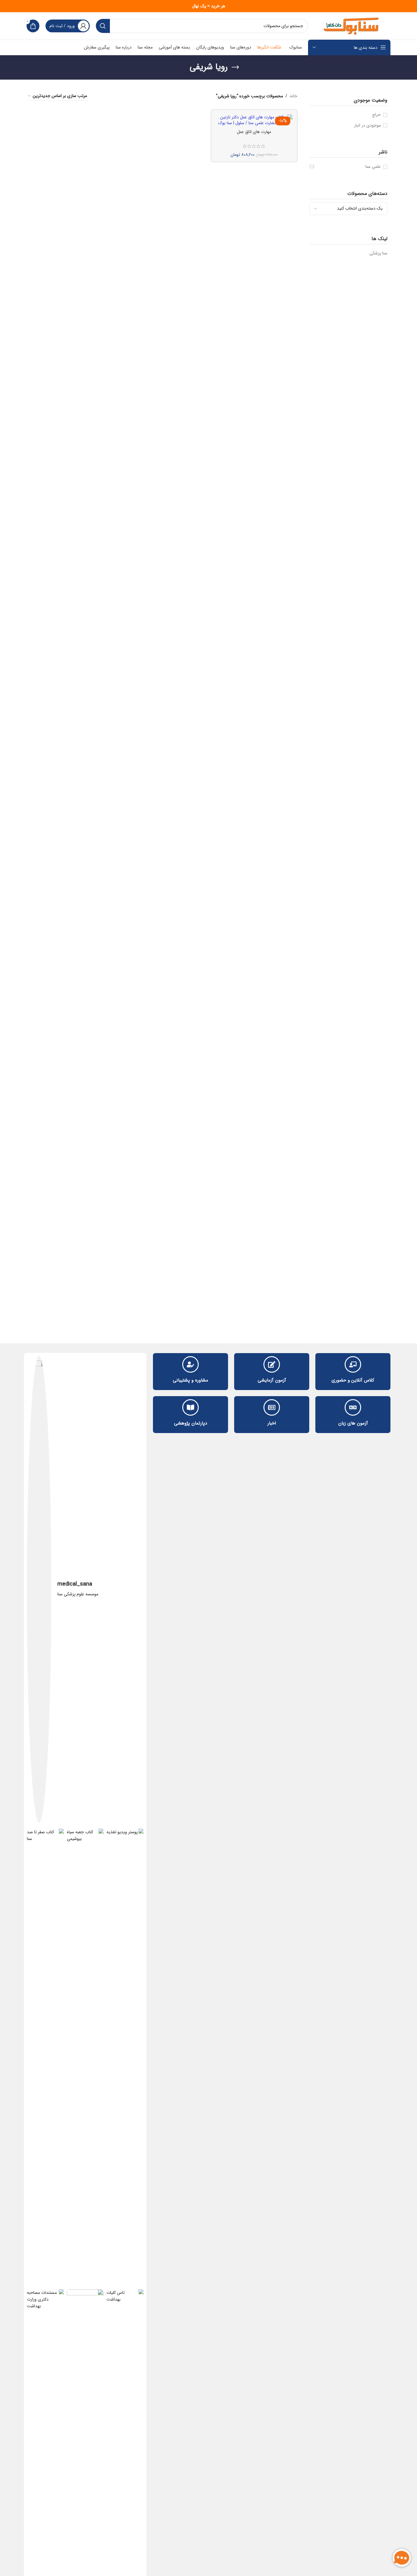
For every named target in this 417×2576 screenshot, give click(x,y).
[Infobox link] (85, 1589)
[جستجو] (103, 26)
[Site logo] (352, 26)
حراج (376, 115)
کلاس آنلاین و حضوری (353, 1380)
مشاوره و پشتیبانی (190, 1380)
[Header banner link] (209, 6)
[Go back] (235, 67)
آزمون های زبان (353, 1423)
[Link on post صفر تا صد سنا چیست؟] (45, 2057)
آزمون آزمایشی (272, 1380)
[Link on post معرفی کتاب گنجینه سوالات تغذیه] (125, 2057)
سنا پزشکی (378, 253)
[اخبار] (272, 1407)
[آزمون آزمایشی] (272, 1364)
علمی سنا (373, 167)
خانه (294, 96)
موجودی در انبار (367, 126)
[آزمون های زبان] (353, 1407)
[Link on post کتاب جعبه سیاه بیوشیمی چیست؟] (85, 2057)
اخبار (272, 1423)
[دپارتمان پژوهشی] (190, 1407)
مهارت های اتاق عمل (254, 132)
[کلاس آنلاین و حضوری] (353, 1364)
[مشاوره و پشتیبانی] (190, 1364)
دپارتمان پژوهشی (190, 1423)
